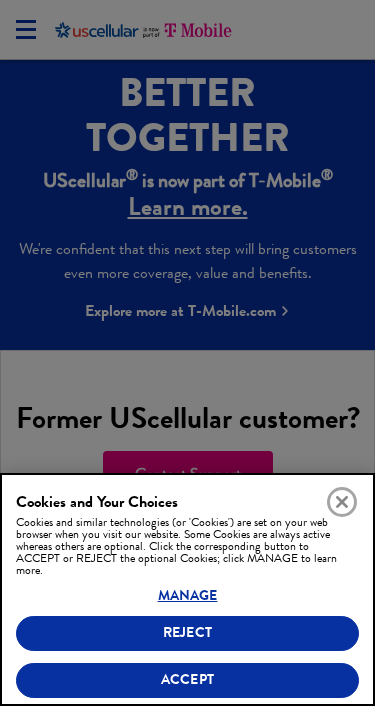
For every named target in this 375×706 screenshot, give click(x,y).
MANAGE (188, 595)
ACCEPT (187, 679)
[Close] (342, 502)
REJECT (187, 632)
